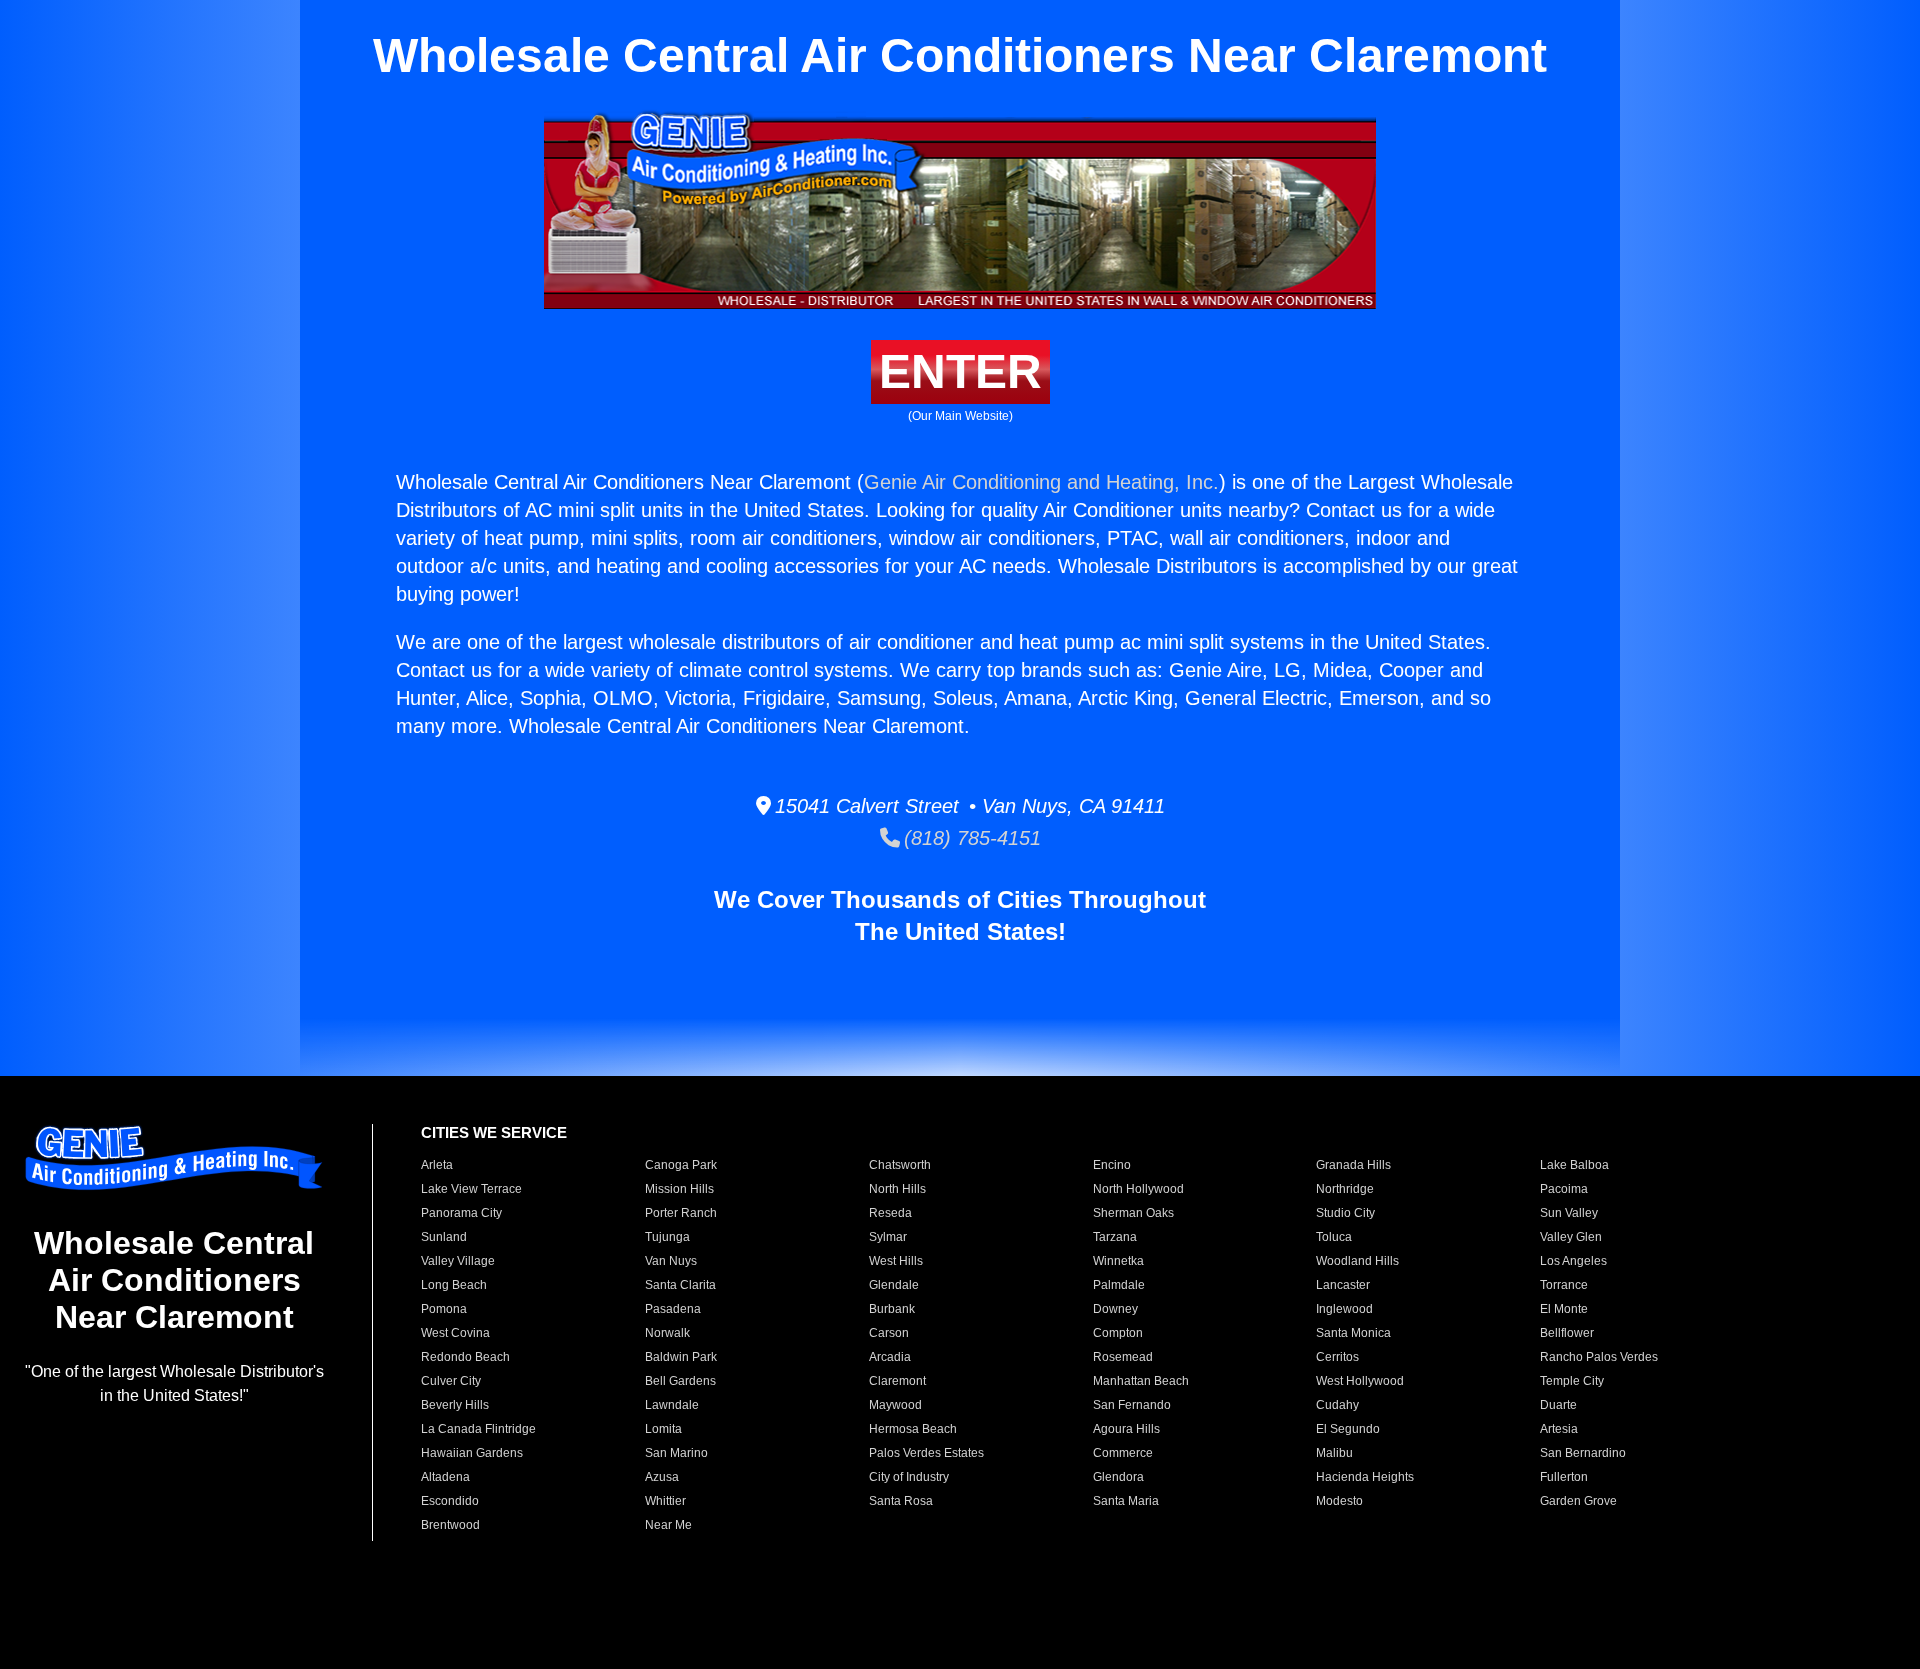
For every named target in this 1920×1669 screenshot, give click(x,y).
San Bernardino (1583, 1453)
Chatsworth (900, 1165)
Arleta (437, 1165)
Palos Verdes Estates (926, 1453)
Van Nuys (671, 1261)
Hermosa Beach (913, 1429)
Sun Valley (1569, 1213)
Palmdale (1119, 1285)
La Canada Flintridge (478, 1429)
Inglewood (1344, 1309)
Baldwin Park (681, 1357)
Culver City (451, 1381)
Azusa (662, 1477)
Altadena (445, 1477)
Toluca (1334, 1237)
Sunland (444, 1237)
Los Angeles (1573, 1261)
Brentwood (450, 1525)
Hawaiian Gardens (472, 1453)
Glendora (1118, 1477)
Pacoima (1564, 1189)
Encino (1112, 1165)
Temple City (1572, 1381)
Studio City (1345, 1213)
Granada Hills (1353, 1165)
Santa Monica (1353, 1333)
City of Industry (909, 1477)
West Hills (896, 1261)
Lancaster (1343, 1285)
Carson (889, 1333)
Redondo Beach (465, 1357)
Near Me (668, 1525)
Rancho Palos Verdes (1599, 1357)
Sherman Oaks (1133, 1213)
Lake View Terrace (471, 1189)
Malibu (1334, 1453)
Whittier (665, 1501)
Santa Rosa (901, 1501)
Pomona (444, 1309)
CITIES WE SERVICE (494, 1132)
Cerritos (1337, 1357)
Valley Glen (1571, 1237)
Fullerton (1564, 1477)
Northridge (1345, 1189)
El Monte (1564, 1309)
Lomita (663, 1429)
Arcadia (890, 1357)
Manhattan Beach (1141, 1381)
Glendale (894, 1285)
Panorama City (461, 1213)
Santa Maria (1126, 1501)
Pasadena (673, 1309)
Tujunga (667, 1237)
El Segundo (1348, 1429)
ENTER (960, 371)
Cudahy (1337, 1405)
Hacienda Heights (1365, 1477)
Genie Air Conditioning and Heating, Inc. (1041, 482)
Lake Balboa (1574, 1165)
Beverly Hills (455, 1405)
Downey (1115, 1309)
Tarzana (1115, 1237)
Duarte (1558, 1405)
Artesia (1559, 1429)
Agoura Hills (1126, 1429)
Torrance (1564, 1285)
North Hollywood (1138, 1189)
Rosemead (1123, 1357)
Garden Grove (1578, 1501)
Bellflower (1567, 1333)
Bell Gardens (680, 1381)
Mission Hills (679, 1189)
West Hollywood (1360, 1381)
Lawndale (672, 1405)
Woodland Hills (1357, 1261)
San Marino (676, 1453)
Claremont (897, 1381)
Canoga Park (681, 1165)
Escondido (450, 1501)
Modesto (1339, 1501)
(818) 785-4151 (970, 838)
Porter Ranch (681, 1213)
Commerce (1123, 1453)
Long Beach (454, 1285)
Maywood (895, 1405)
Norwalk (667, 1333)
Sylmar (888, 1237)
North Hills (897, 1189)
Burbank (892, 1309)
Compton (1118, 1333)
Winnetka (1118, 1261)
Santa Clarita (680, 1285)
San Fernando (1132, 1405)
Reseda (890, 1213)
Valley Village (458, 1261)
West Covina (455, 1333)
